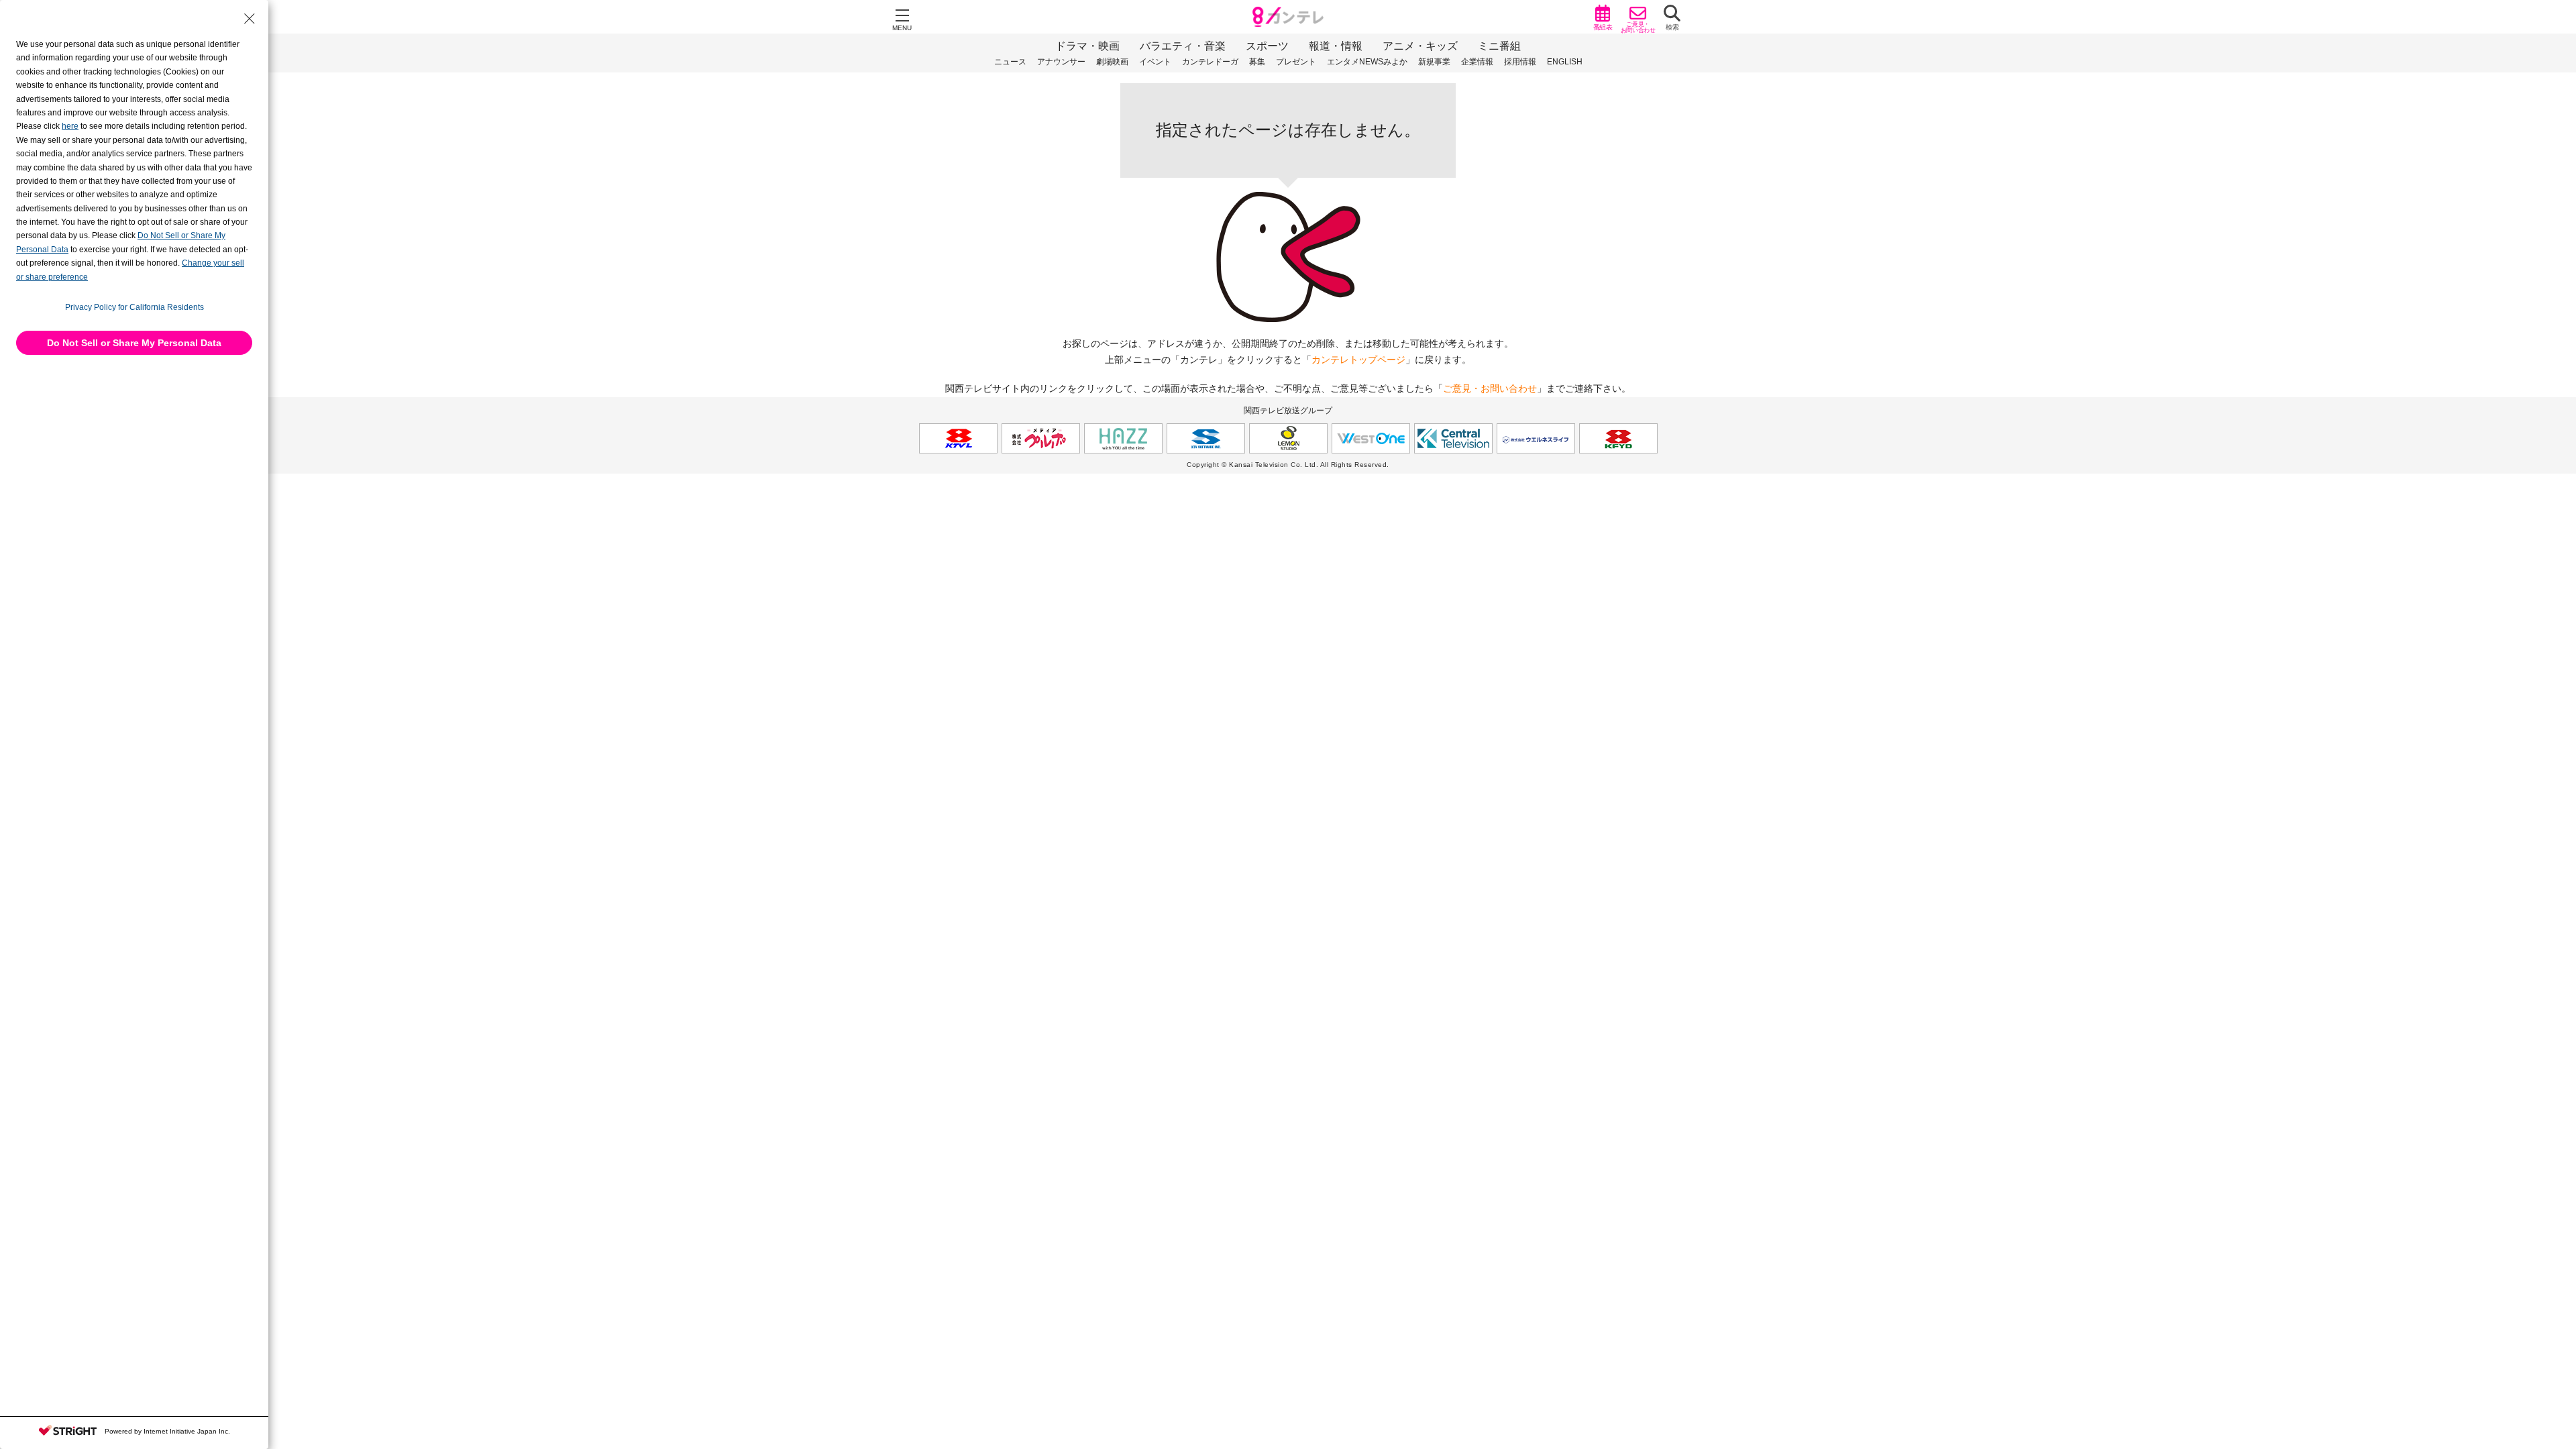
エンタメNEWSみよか (1367, 62)
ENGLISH (1565, 62)
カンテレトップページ (1358, 360)
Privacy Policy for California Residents (135, 307)
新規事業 (1434, 62)
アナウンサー (1061, 62)
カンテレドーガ (1210, 62)
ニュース (1010, 62)
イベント (1155, 62)
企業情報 (1477, 62)
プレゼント (1296, 62)
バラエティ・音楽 (1183, 46)
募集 (1257, 62)
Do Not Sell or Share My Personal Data (134, 343)
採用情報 (1520, 62)
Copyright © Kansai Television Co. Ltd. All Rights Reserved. (1288, 465)
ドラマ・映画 (1087, 46)
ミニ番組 (1499, 46)
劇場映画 (1112, 62)
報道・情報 (1336, 46)
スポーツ (1267, 46)
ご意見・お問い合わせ (1490, 388)
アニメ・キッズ (1420, 46)
